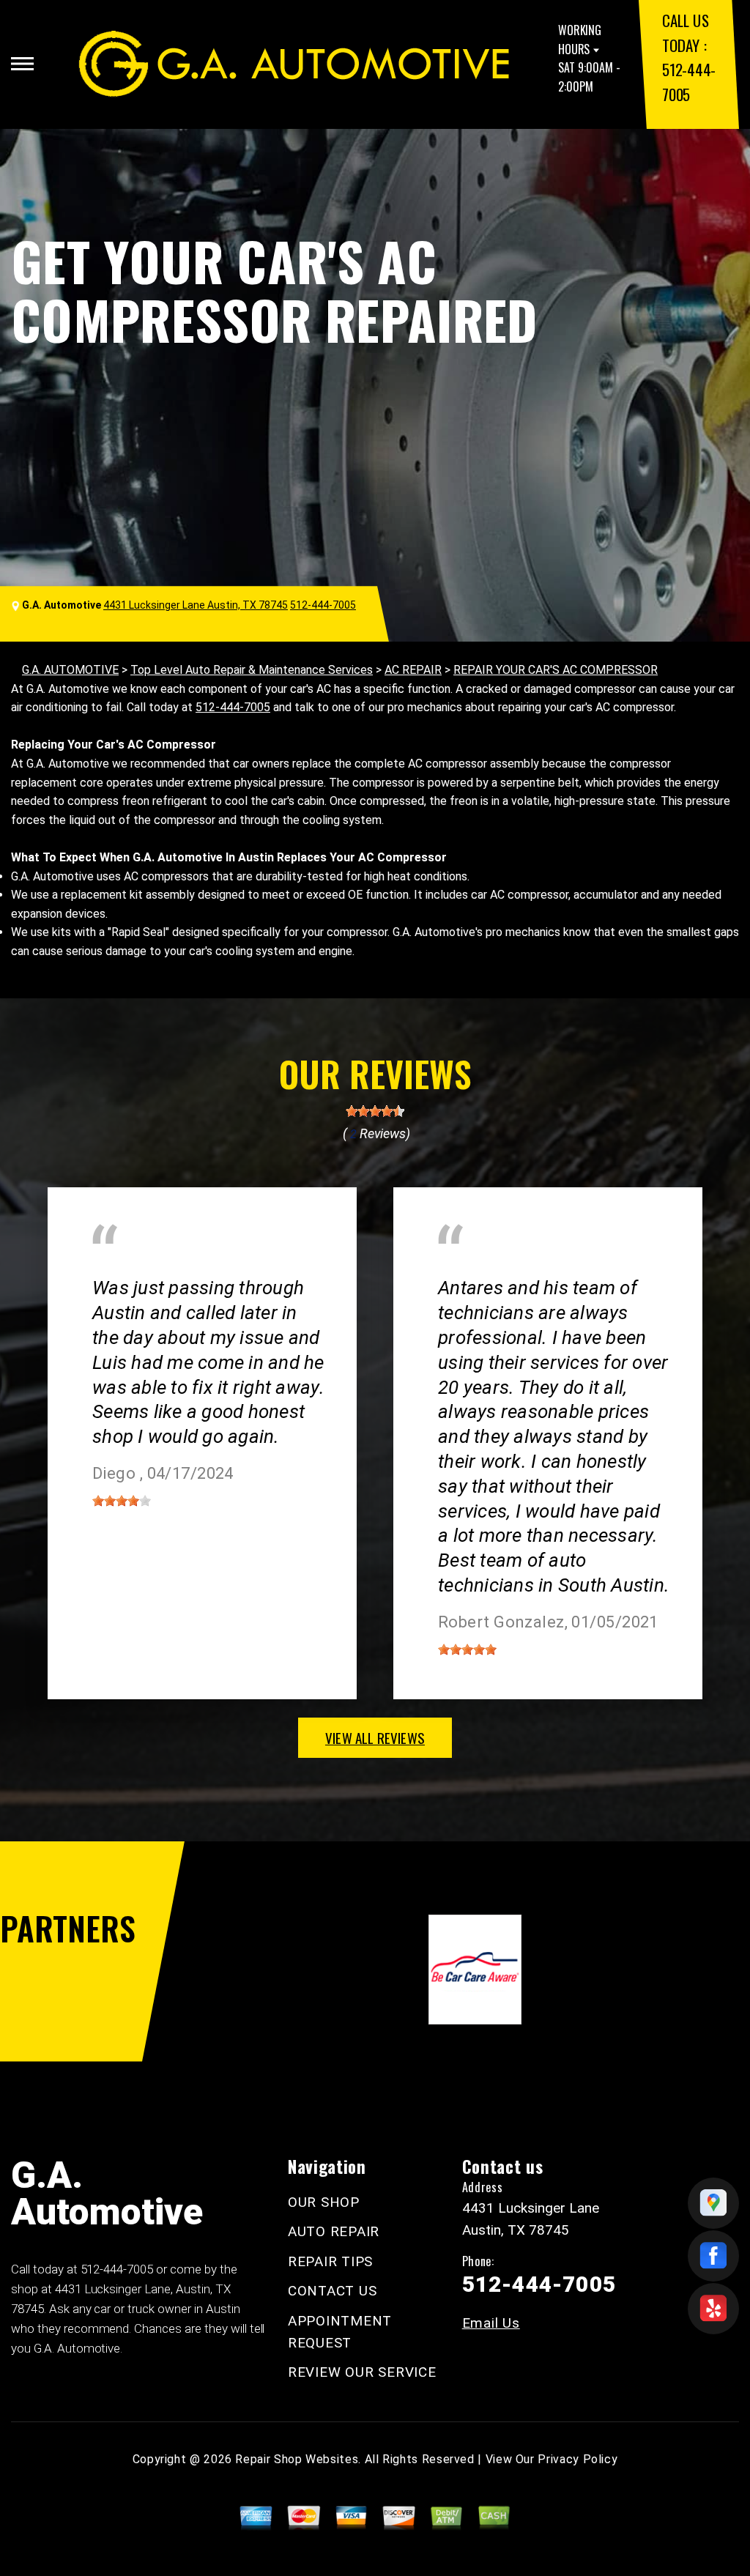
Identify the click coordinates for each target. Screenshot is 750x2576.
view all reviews (375, 1737)
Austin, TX (464, 1267)
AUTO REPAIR (334, 2231)
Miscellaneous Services (153, 1267)
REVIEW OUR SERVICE (362, 2372)
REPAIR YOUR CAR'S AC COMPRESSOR (556, 670)
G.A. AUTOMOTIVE (70, 670)
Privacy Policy (578, 2459)
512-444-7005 (323, 605)
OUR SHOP (324, 2202)
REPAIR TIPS (330, 2261)
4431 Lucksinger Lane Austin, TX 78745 (196, 605)
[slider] (375, 1111)
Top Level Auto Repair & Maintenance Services (252, 670)
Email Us (491, 2323)
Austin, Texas (278, 1267)
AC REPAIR (413, 670)
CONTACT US (333, 2291)
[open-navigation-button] (22, 64)
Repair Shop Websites (297, 2459)
